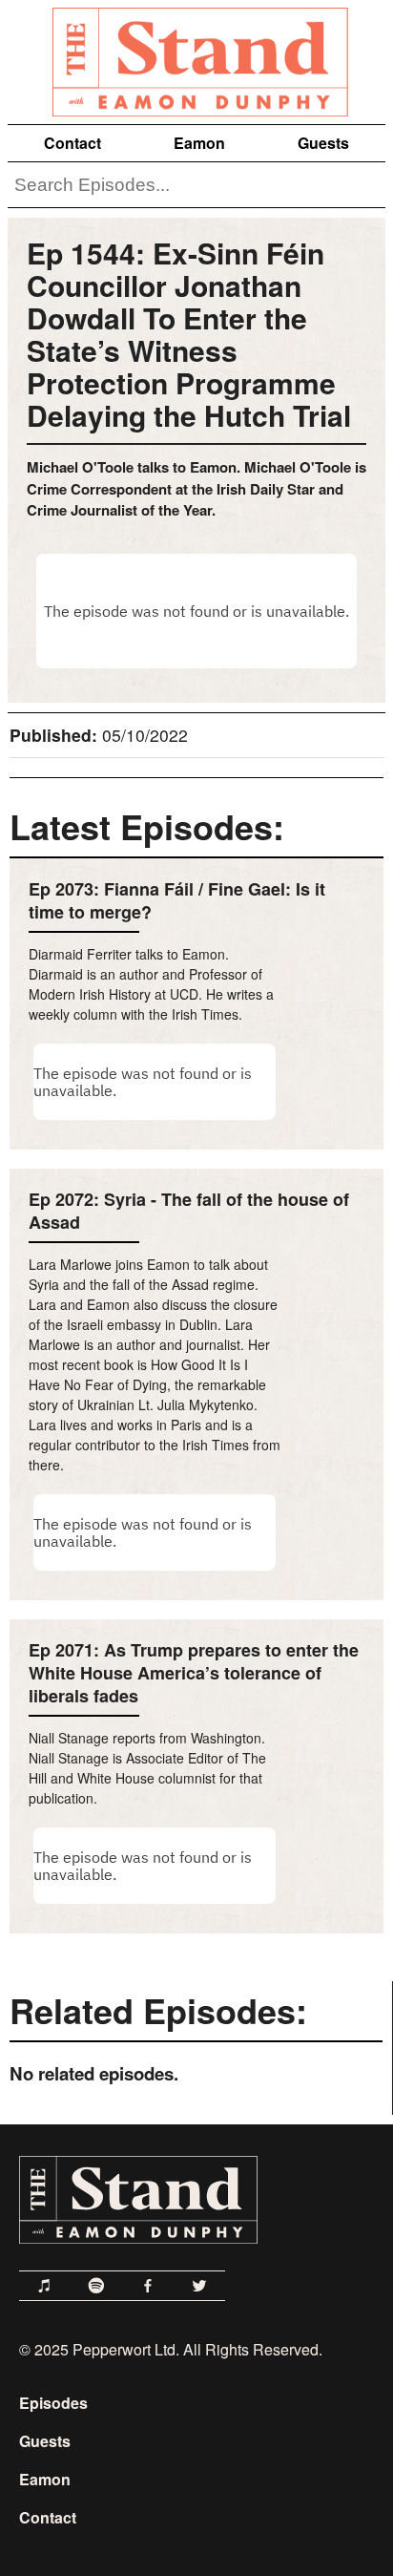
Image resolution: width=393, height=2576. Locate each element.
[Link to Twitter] (199, 2286)
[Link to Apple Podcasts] (45, 2286)
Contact (72, 143)
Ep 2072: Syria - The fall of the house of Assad (189, 1211)
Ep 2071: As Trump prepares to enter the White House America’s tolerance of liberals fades (194, 1673)
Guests (323, 143)
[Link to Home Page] (196, 58)
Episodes (53, 2403)
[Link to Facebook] (148, 2286)
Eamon (199, 143)
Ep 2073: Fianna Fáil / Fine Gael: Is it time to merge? (177, 900)
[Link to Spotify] (96, 2286)
